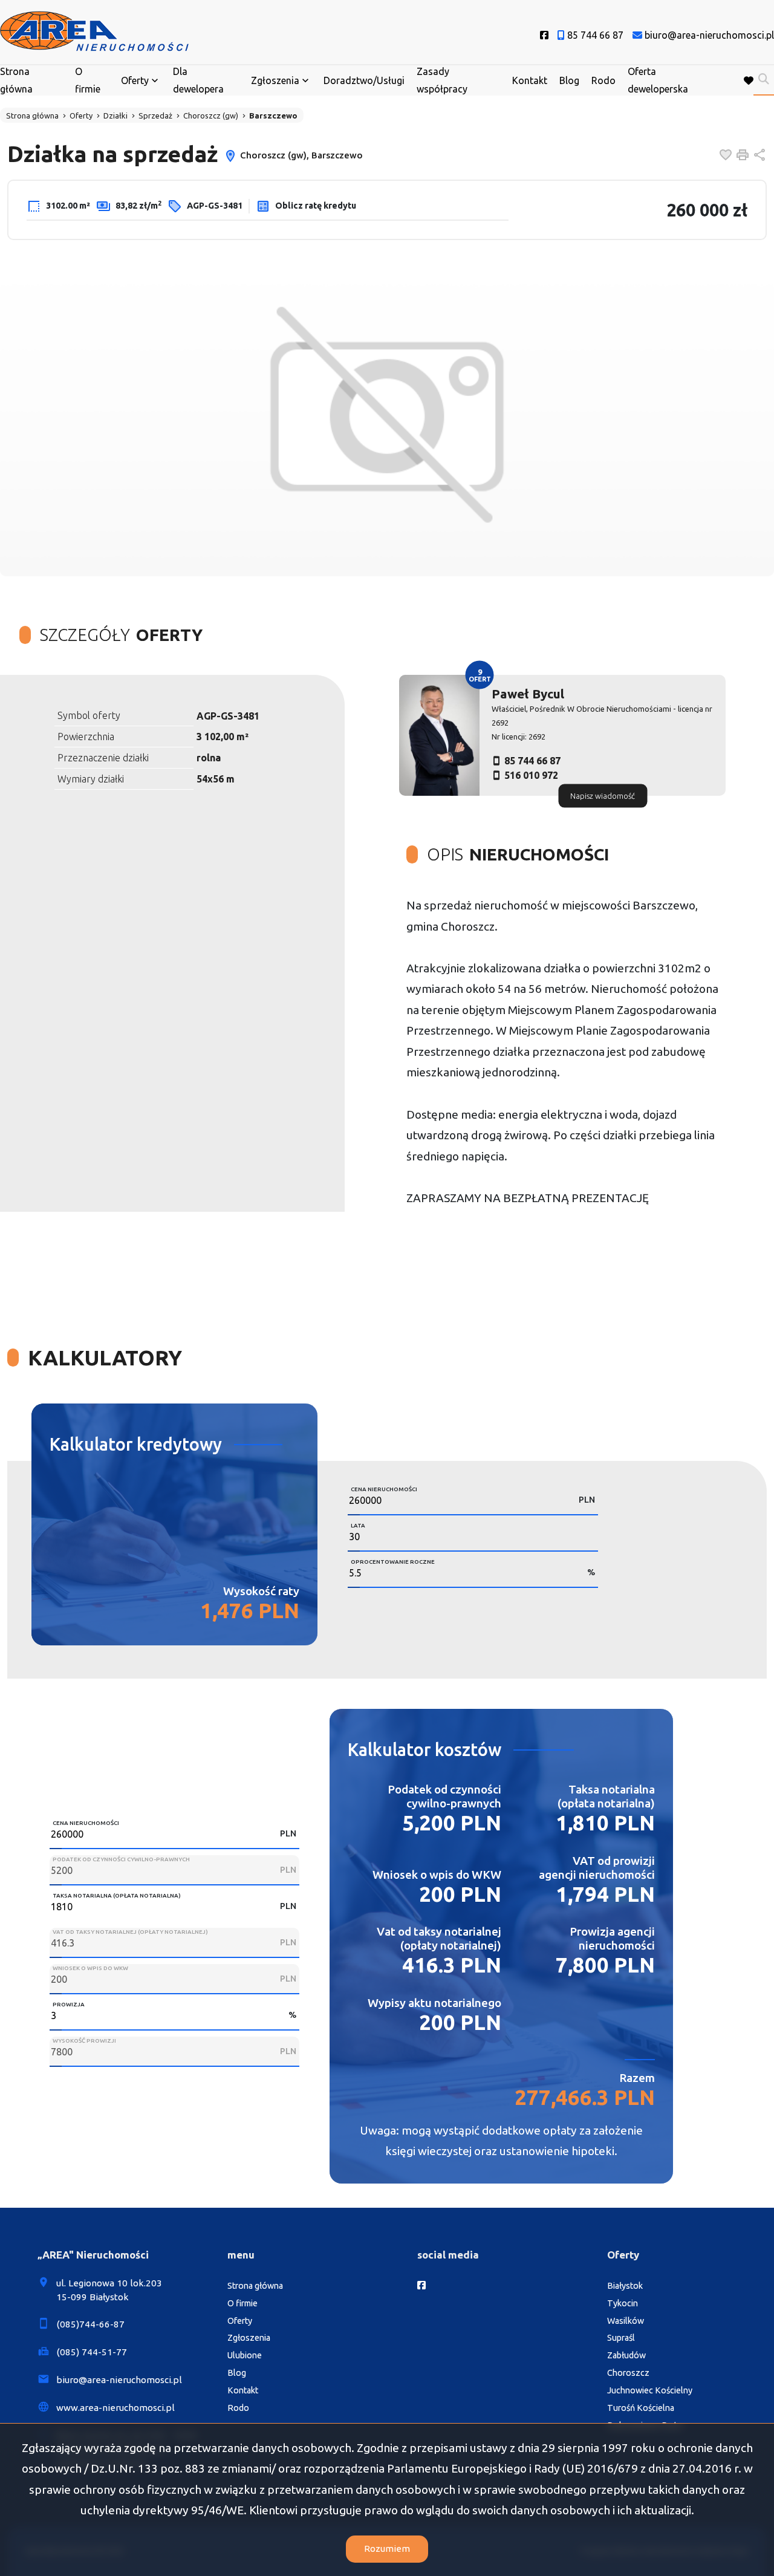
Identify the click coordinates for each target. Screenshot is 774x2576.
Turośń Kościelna (641, 2408)
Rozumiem (387, 2548)
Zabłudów (626, 2355)
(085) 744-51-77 (92, 2352)
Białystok (625, 2286)
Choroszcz (628, 2373)
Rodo (603, 80)
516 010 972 (531, 775)
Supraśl (621, 2338)
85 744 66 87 (532, 761)
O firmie (88, 80)
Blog (569, 80)
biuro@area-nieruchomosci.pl (119, 2380)
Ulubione (245, 2355)
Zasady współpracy (442, 80)
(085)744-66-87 (90, 2324)
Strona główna (16, 80)
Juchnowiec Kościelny (650, 2390)
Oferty (135, 80)
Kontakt (530, 80)
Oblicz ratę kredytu (315, 206)
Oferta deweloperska (658, 80)
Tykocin (623, 2303)
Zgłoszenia (249, 2338)
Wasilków (626, 2321)
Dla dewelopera (198, 80)
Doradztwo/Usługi (364, 80)
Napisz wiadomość (603, 796)
